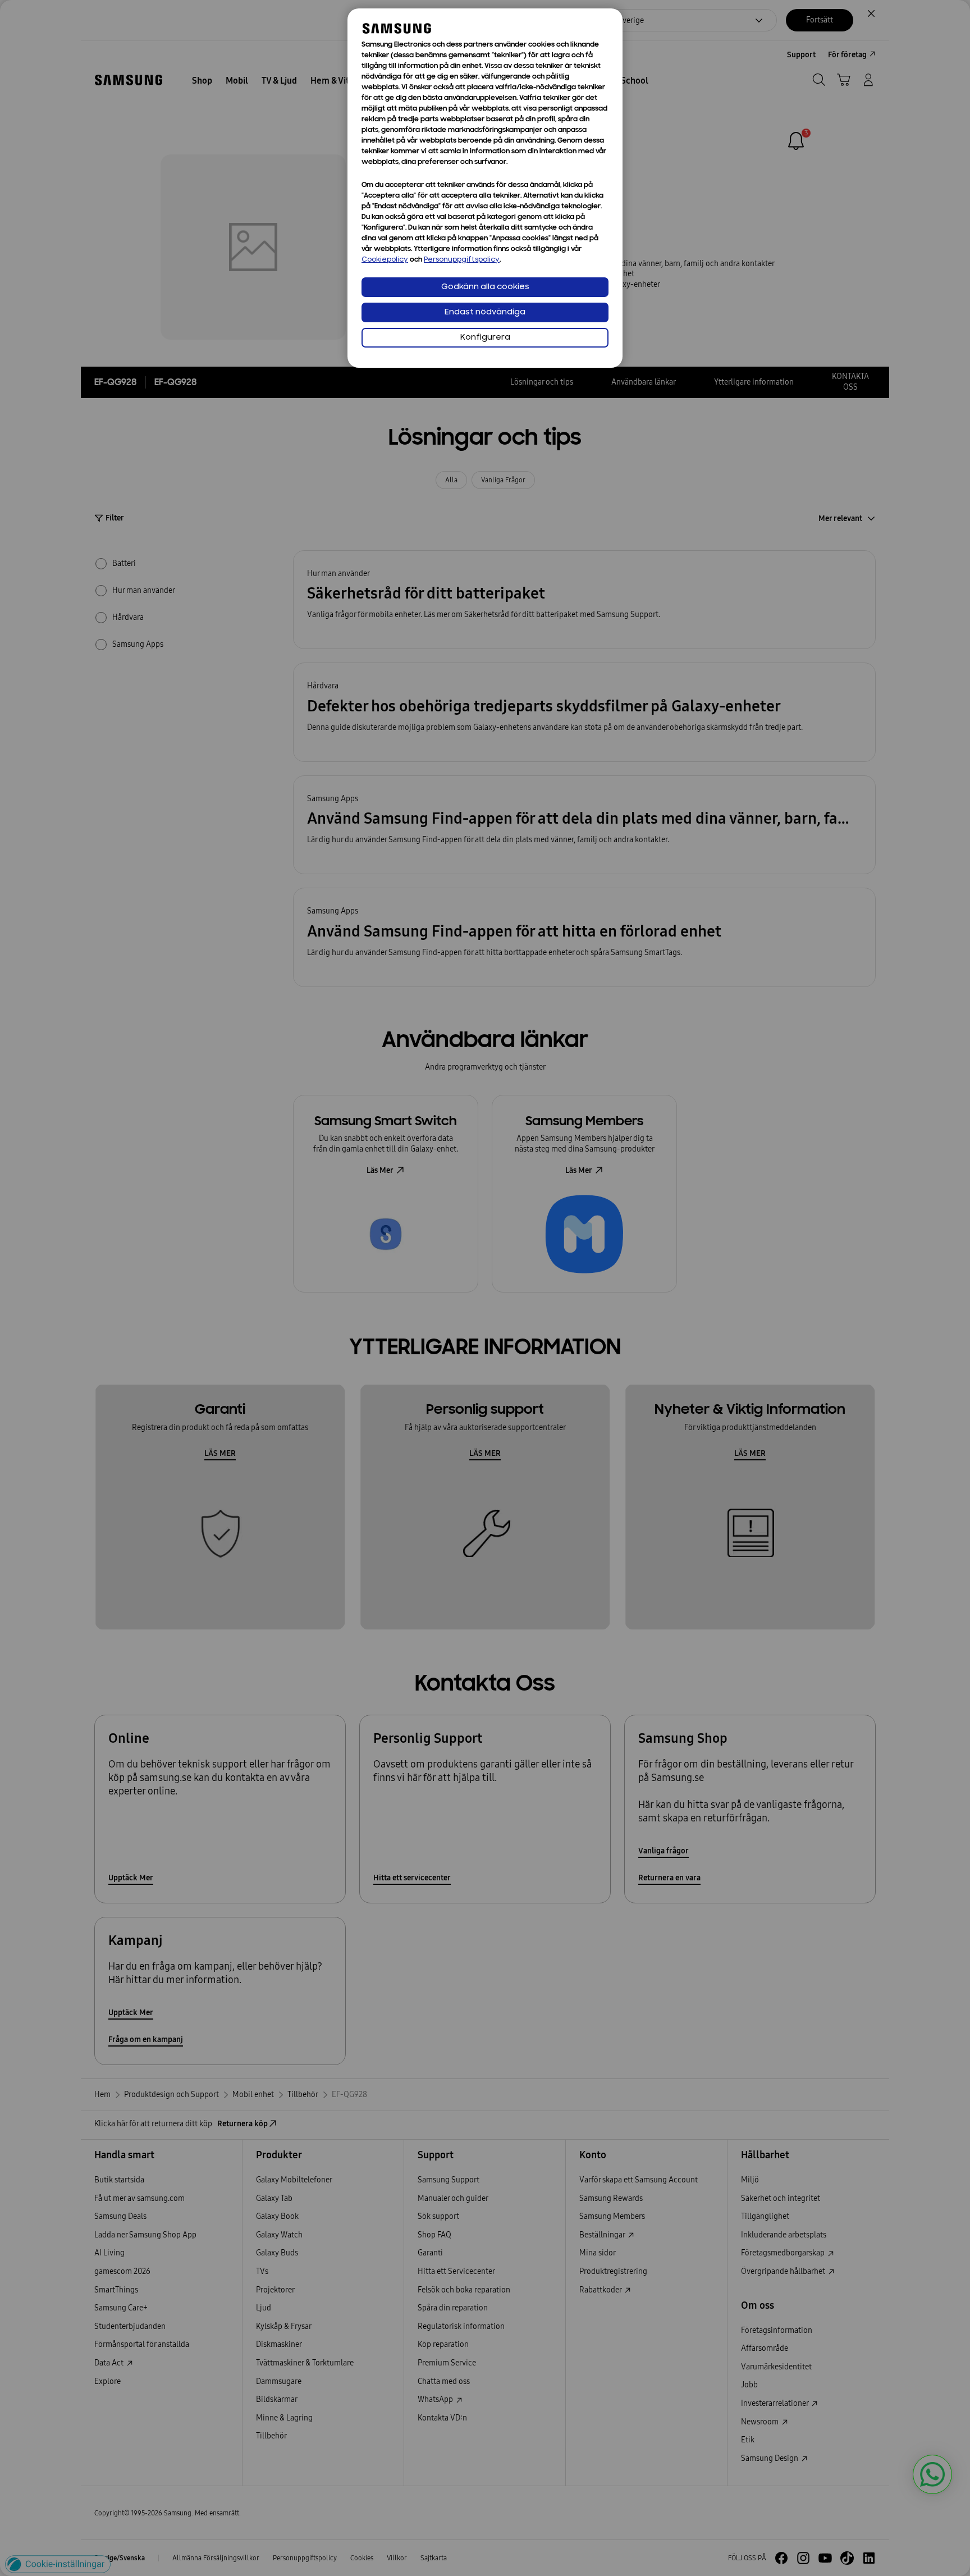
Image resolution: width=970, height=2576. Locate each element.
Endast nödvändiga (485, 312)
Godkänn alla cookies (485, 287)
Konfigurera (485, 338)
